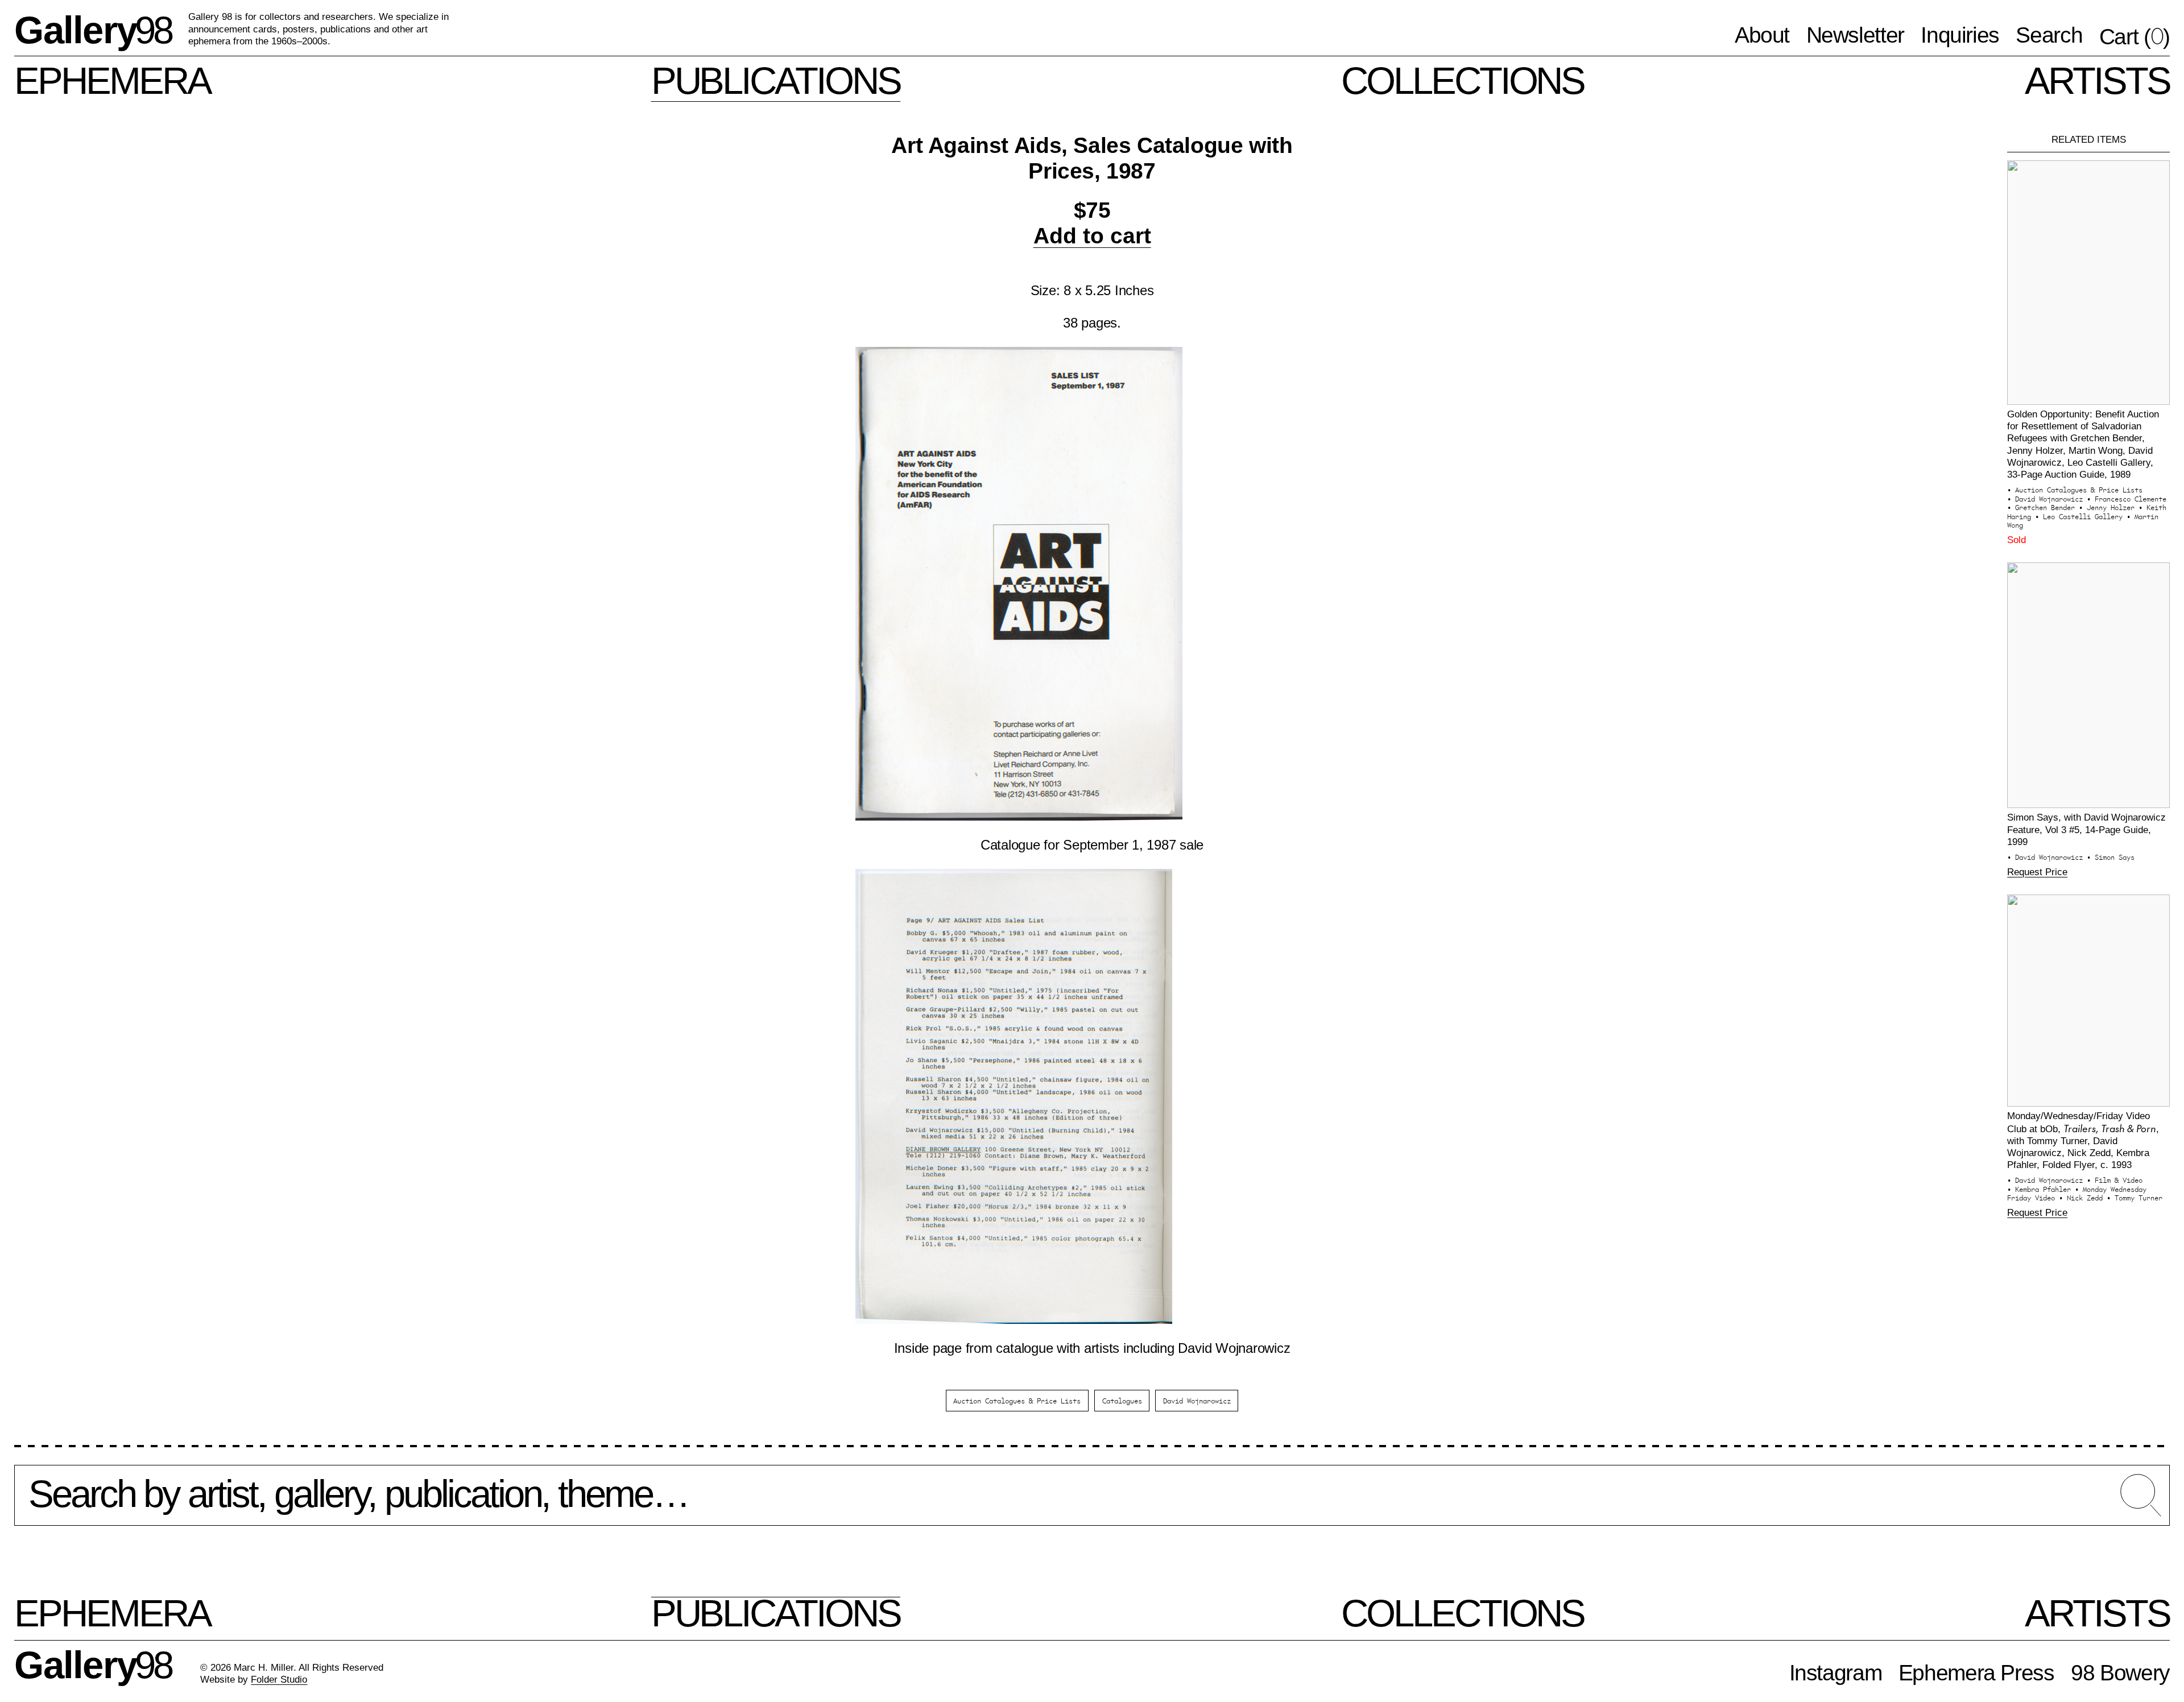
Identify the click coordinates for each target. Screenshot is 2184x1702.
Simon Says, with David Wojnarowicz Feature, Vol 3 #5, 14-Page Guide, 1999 (2086, 829)
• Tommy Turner (2135, 1197)
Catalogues (1122, 1400)
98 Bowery (2120, 1673)
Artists (2097, 80)
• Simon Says (2111, 857)
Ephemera (112, 80)
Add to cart (1092, 236)
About (1762, 35)
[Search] (1092, 1504)
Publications (776, 80)
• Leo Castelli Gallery (2081, 516)
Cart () (2135, 36)
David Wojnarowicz (1197, 1400)
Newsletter (1855, 35)
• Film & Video (2115, 1180)
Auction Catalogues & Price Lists (1017, 1400)
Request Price (2037, 872)
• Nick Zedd (2083, 1197)
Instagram (1836, 1673)
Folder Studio (279, 1679)
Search (2049, 35)
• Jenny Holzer (2109, 507)
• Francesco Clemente (2127, 498)
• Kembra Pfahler (2041, 1189)
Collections (1463, 80)
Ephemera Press (1976, 1673)
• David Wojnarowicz (2047, 498)
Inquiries (1960, 35)
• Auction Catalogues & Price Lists (2075, 489)
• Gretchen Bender (2043, 507)
